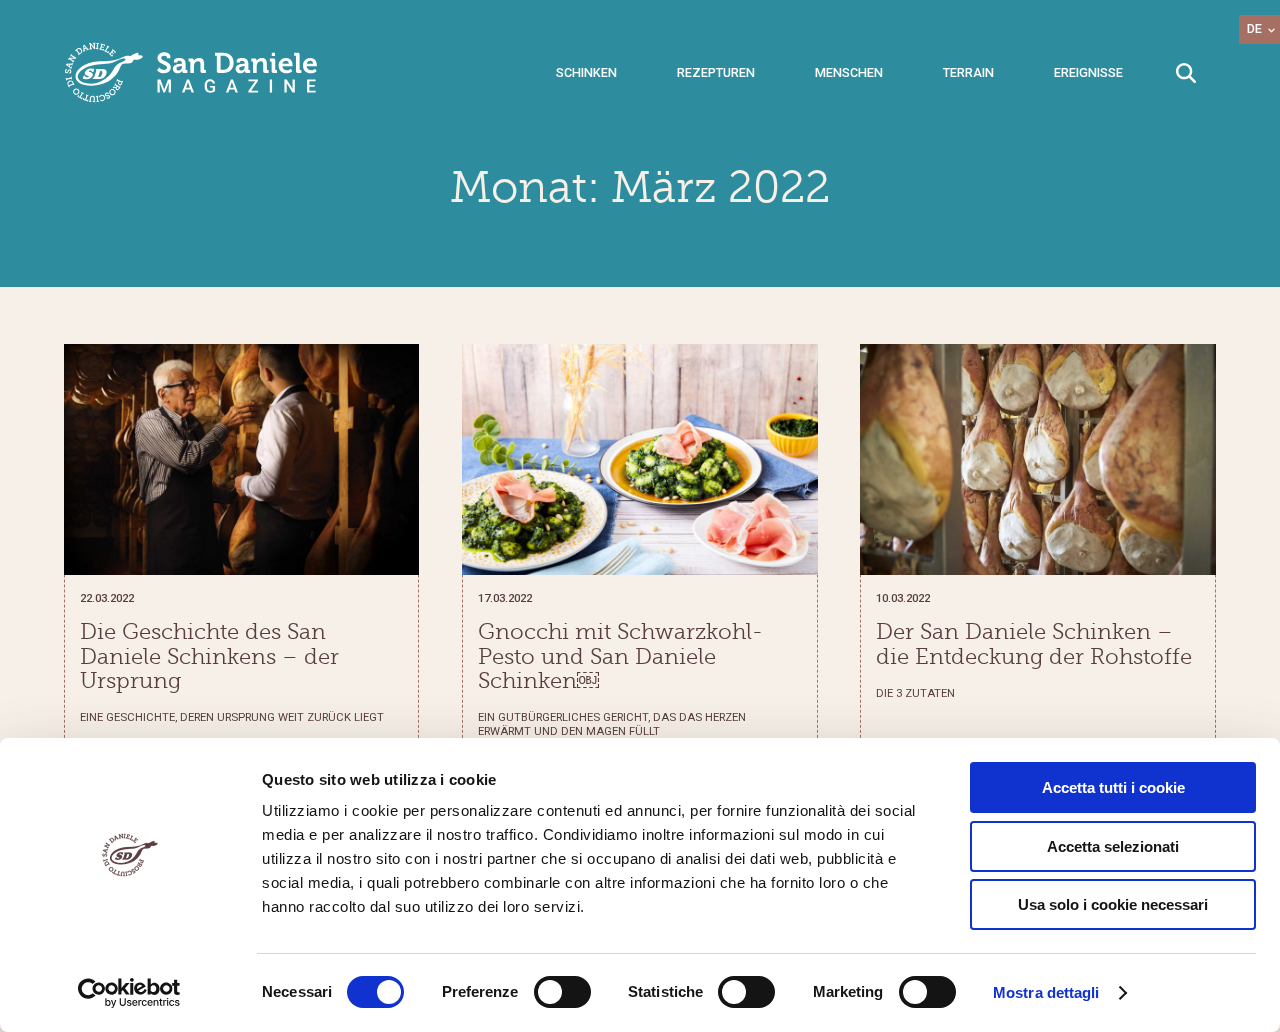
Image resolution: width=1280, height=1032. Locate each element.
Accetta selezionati (1113, 846)
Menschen (849, 72)
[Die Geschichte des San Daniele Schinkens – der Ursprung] (241, 459)
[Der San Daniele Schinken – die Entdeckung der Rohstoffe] (1037, 459)
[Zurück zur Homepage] (192, 72)
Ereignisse (1088, 72)
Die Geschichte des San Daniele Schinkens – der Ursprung (209, 656)
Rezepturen (716, 72)
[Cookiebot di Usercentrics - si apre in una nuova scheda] (129, 993)
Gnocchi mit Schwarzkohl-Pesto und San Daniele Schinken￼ (620, 656)
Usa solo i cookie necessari (1113, 904)
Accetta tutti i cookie (1113, 787)
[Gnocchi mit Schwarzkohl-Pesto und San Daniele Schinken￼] (639, 459)
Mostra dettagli (1046, 992)
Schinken (586, 72)
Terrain (968, 72)
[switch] (562, 992)
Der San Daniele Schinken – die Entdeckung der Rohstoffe (1034, 644)
